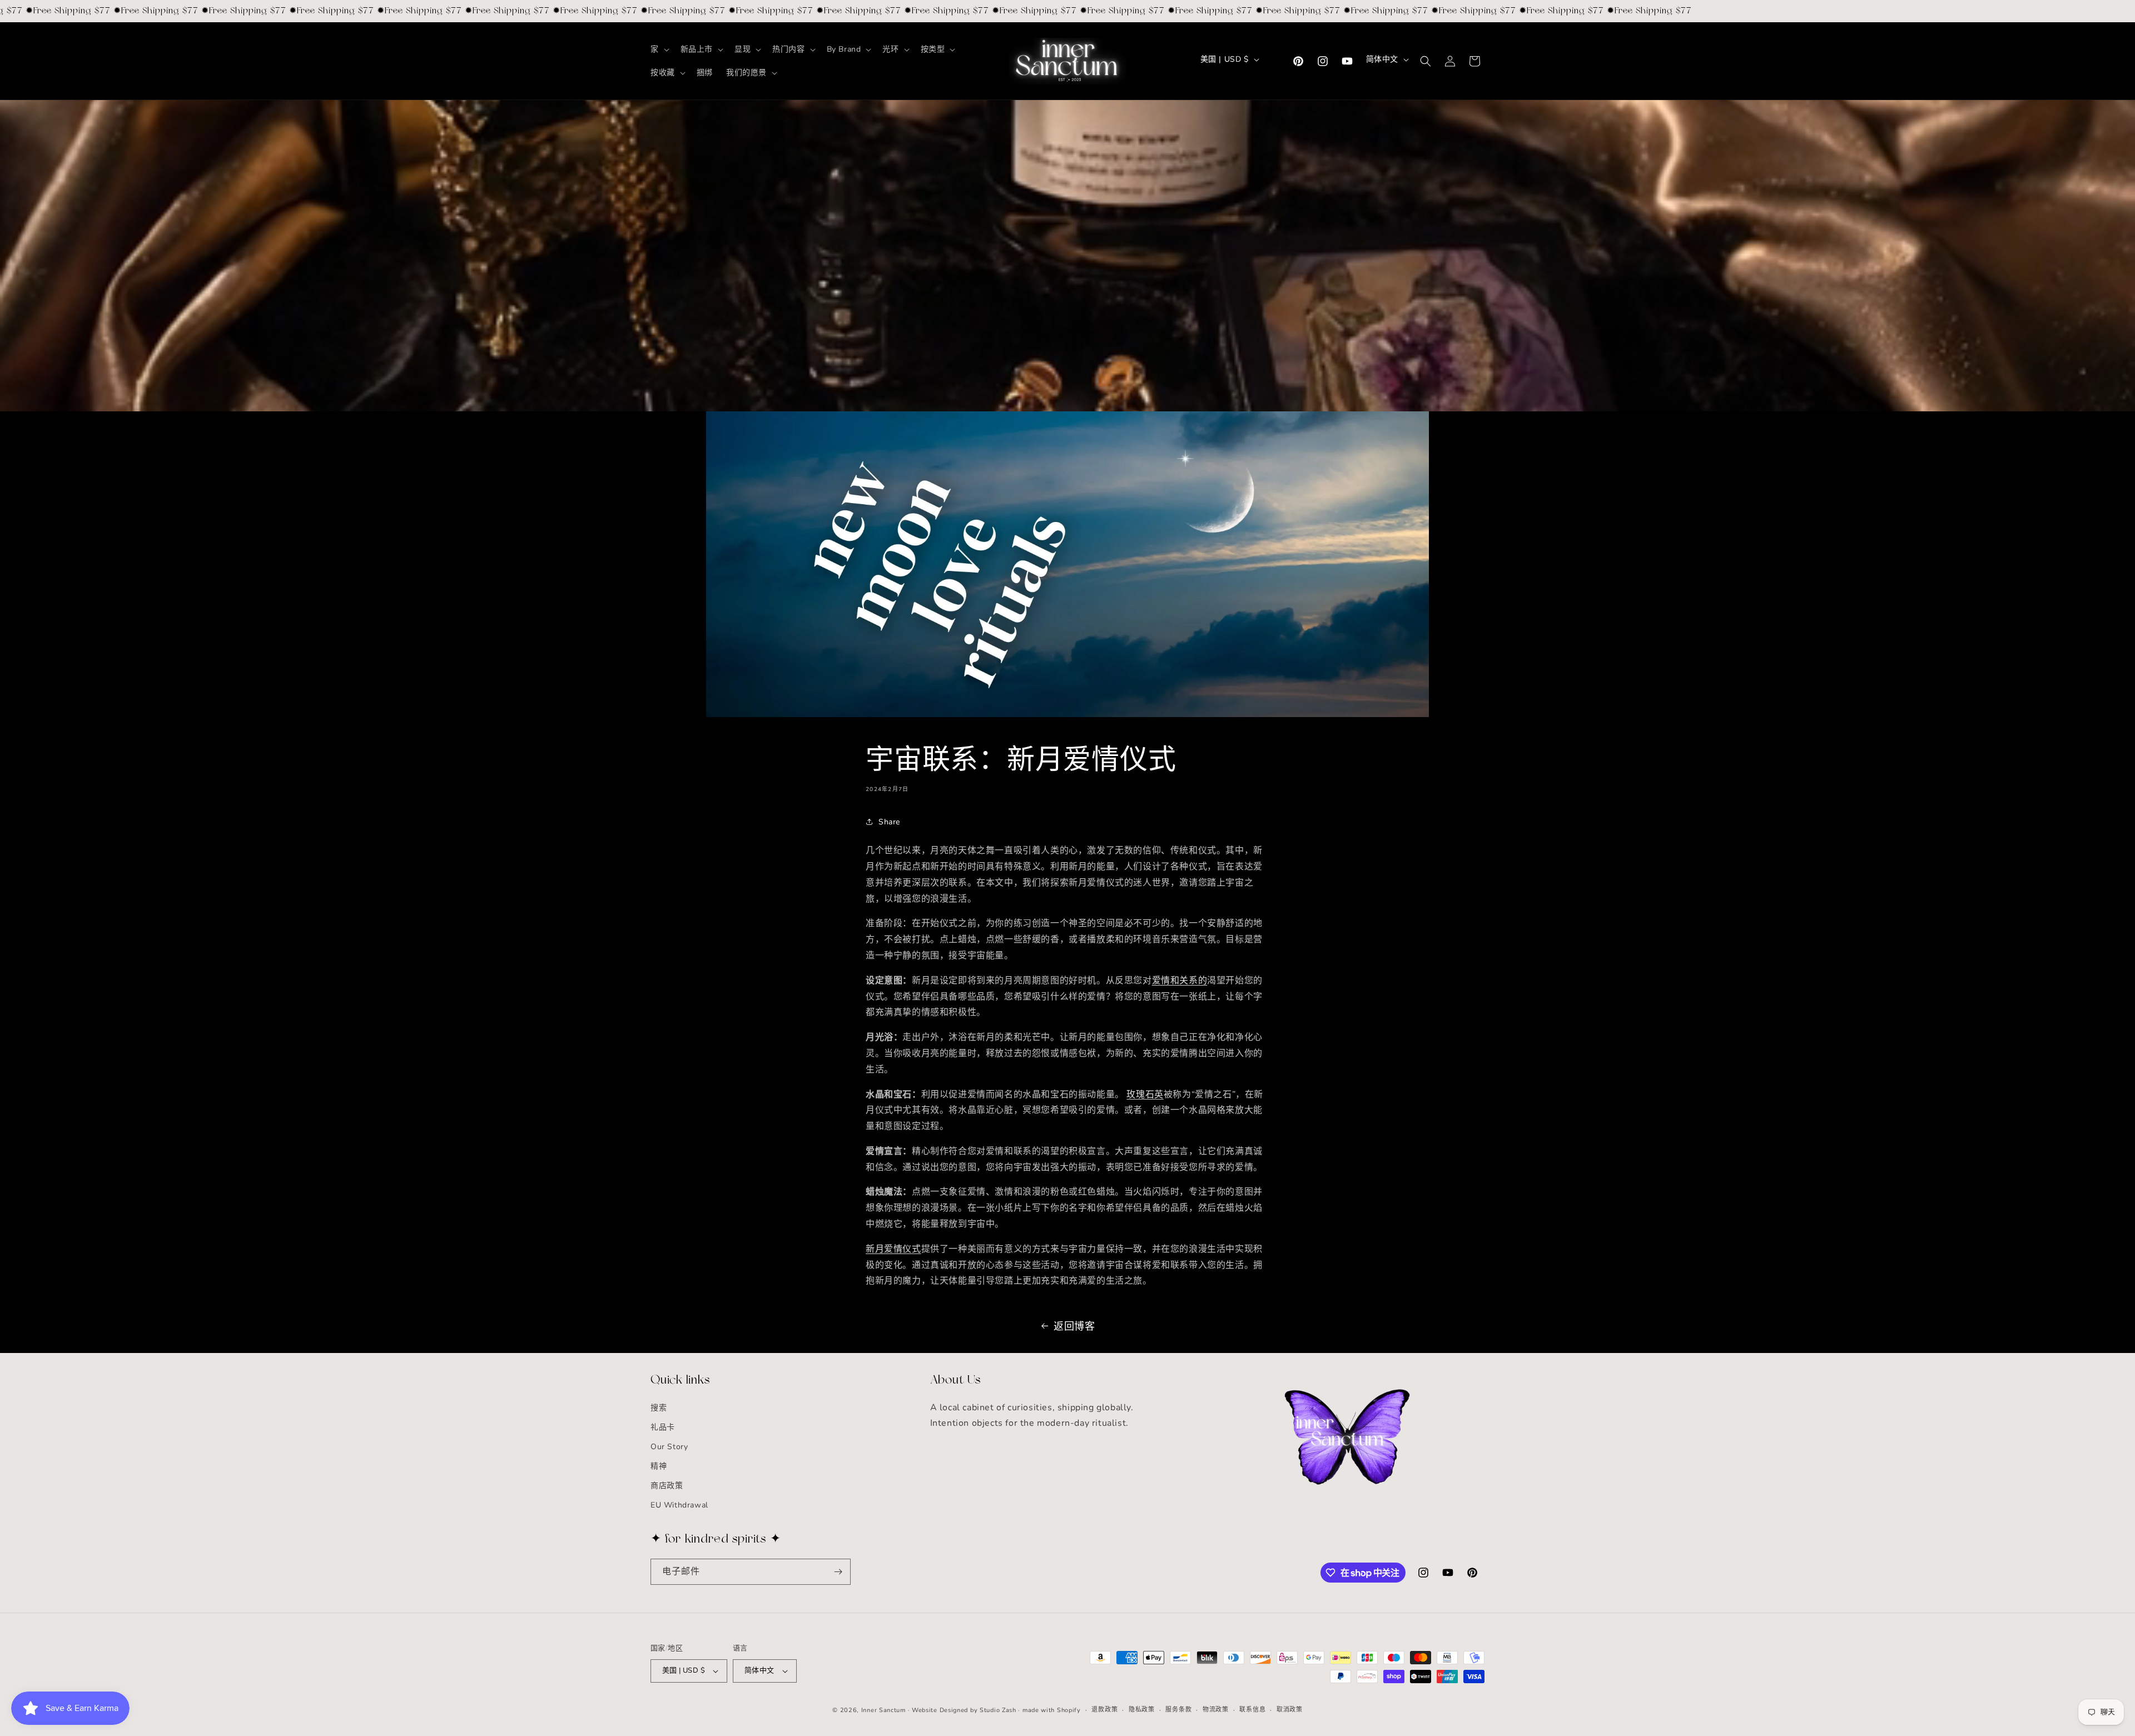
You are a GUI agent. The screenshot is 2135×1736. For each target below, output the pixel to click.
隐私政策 (1142, 1710)
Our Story (669, 1447)
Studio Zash (998, 1710)
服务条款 (1178, 1710)
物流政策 (1216, 1710)
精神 (659, 1466)
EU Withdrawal (679, 1506)
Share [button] (889, 822)
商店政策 (667, 1486)
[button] (659, 49)
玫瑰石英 (1145, 1095)
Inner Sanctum (883, 1710)
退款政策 (1104, 1710)
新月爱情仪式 (893, 1249)
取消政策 (1290, 1710)
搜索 (659, 1408)
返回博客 (1074, 1326)
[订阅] (838, 1572)
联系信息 (1252, 1710)
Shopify (1069, 1710)
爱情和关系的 (1180, 981)
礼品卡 (663, 1427)
